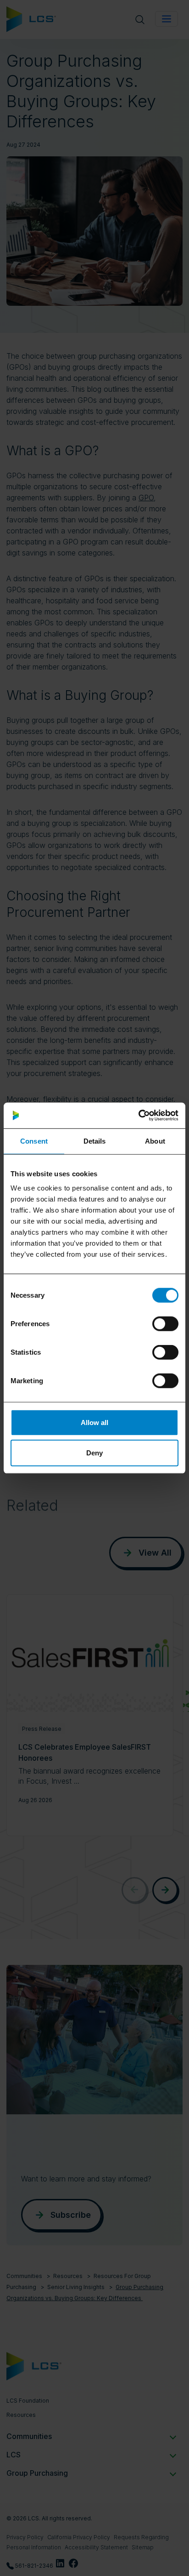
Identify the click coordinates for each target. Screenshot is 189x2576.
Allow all (94, 1423)
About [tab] (155, 1141)
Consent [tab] (34, 1141)
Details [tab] (95, 1141)
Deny (94, 1452)
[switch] (165, 1324)
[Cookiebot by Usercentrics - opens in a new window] (138, 1116)
